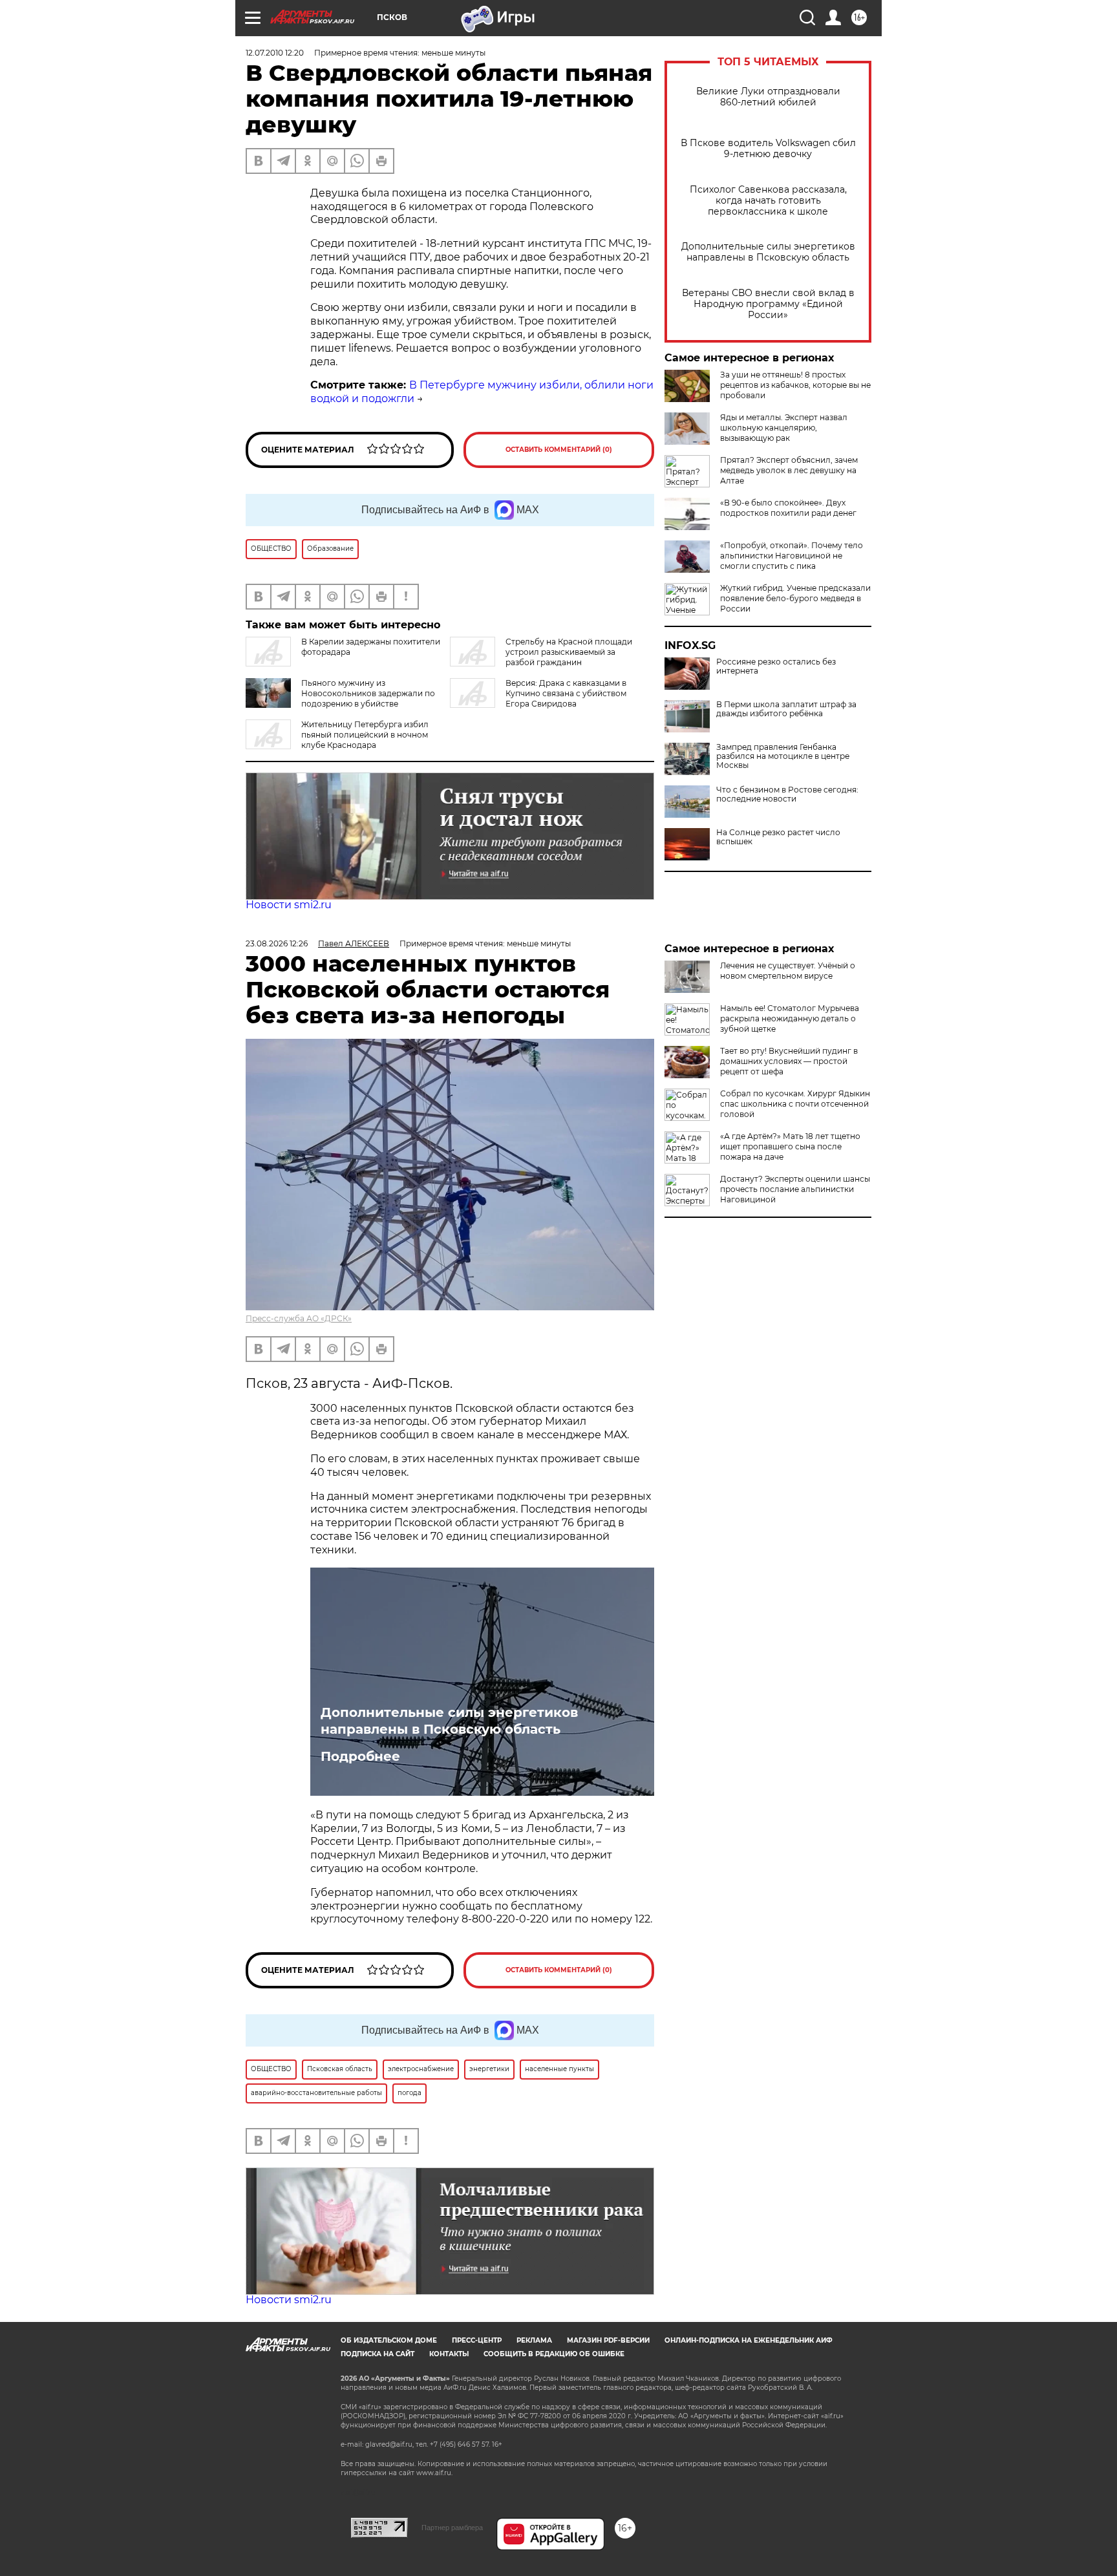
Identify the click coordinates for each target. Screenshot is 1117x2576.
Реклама (534, 2340)
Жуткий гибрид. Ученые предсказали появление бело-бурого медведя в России (795, 598)
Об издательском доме (389, 2340)
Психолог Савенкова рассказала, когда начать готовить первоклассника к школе (768, 201)
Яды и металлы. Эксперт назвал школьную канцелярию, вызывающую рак (784, 428)
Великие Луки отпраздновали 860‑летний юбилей (768, 97)
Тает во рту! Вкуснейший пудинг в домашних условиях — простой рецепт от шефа (789, 1061)
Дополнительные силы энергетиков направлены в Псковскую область (768, 252)
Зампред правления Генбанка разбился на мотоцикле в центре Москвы (783, 756)
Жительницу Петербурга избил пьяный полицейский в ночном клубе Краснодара (365, 735)
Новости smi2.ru (289, 905)
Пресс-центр (477, 2340)
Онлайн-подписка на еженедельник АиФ (749, 2340)
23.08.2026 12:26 (277, 943)
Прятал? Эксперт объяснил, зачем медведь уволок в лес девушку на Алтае (789, 470)
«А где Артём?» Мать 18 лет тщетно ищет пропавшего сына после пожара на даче (790, 1146)
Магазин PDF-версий (608, 2340)
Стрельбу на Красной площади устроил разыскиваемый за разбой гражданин (569, 652)
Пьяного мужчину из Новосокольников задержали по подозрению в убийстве (368, 693)
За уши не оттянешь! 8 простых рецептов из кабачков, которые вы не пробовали (795, 385)
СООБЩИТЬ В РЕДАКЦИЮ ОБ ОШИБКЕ (554, 2354)
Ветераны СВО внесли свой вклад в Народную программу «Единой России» (768, 304)
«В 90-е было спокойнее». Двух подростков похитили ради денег (788, 508)
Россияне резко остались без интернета (776, 666)
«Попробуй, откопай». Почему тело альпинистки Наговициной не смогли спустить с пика (792, 556)
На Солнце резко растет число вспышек (778, 837)
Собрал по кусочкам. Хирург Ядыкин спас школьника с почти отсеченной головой (795, 1104)
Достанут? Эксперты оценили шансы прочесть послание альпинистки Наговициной (795, 1189)
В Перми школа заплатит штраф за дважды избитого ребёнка (786, 709)
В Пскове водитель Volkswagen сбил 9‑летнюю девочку (768, 149)
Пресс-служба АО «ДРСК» (299, 1318)
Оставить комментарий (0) (559, 450)
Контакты (449, 2354)
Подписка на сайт (378, 2354)
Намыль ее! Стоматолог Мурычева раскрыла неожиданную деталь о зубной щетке (790, 1018)
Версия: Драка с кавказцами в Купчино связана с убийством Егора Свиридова (566, 693)
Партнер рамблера (452, 2528)
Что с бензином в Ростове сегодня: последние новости (787, 794)
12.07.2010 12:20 (275, 53)
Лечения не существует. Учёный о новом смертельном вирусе (788, 971)
